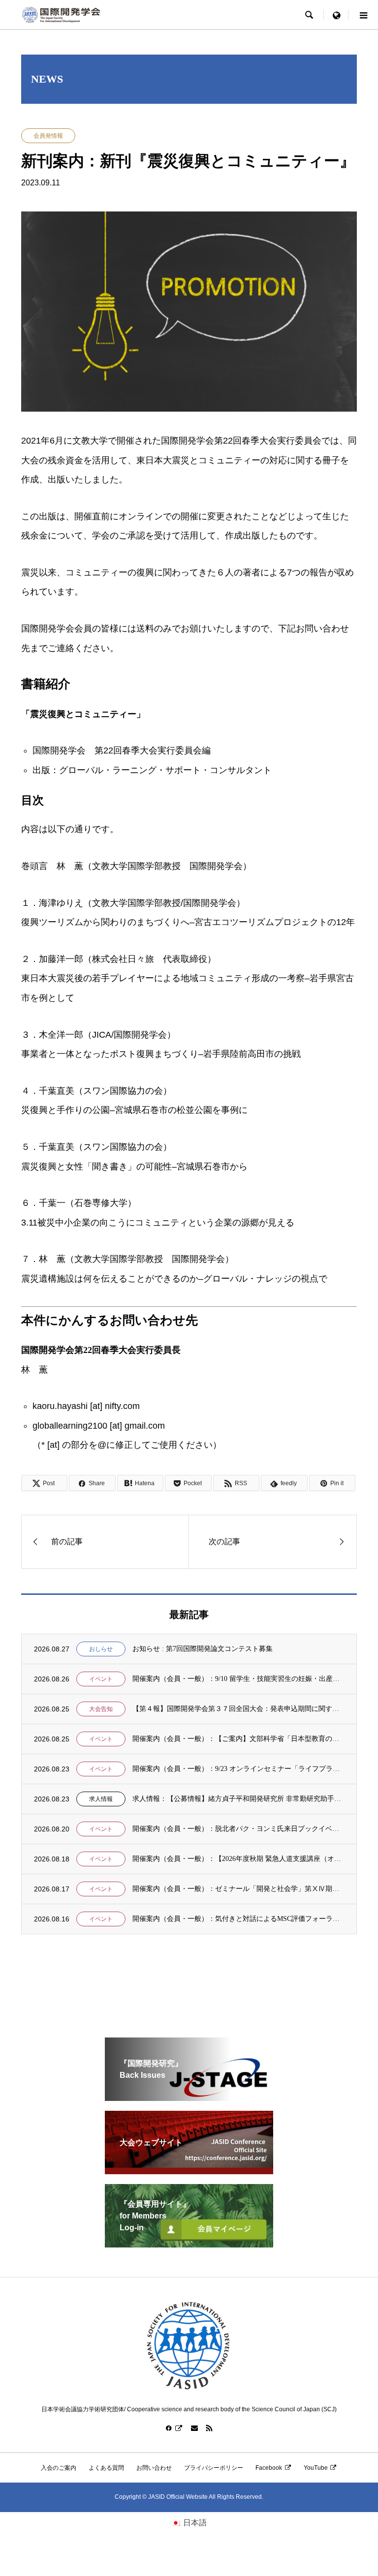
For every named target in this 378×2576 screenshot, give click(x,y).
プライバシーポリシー (214, 2468)
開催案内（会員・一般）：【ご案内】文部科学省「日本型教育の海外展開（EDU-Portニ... (238, 1739)
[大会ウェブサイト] (189, 2170)
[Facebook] (174, 2428)
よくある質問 (106, 2468)
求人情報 (101, 1799)
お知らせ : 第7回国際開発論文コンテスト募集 (203, 1649)
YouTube (316, 2468)
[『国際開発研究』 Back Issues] (189, 2097)
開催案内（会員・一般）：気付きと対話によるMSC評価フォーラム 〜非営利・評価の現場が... (238, 1919)
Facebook (269, 2468)
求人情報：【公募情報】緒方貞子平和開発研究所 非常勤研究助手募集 (238, 1799)
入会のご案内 (59, 2468)
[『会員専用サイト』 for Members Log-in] (189, 2243)
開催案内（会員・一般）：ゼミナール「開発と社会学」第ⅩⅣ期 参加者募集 (238, 1889)
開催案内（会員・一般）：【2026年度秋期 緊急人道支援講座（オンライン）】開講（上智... (238, 1859)
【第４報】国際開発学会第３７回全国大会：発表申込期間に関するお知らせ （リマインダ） (238, 1709)
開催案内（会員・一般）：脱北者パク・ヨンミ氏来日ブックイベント (238, 1829)
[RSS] (209, 2428)
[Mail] (194, 2428)
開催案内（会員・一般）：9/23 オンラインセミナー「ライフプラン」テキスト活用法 (238, 1769)
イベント (101, 1679)
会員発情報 (48, 136)
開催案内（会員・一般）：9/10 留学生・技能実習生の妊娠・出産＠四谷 (238, 1679)
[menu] (336, 15)
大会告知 (101, 1709)
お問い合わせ (154, 2468)
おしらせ (101, 1649)
